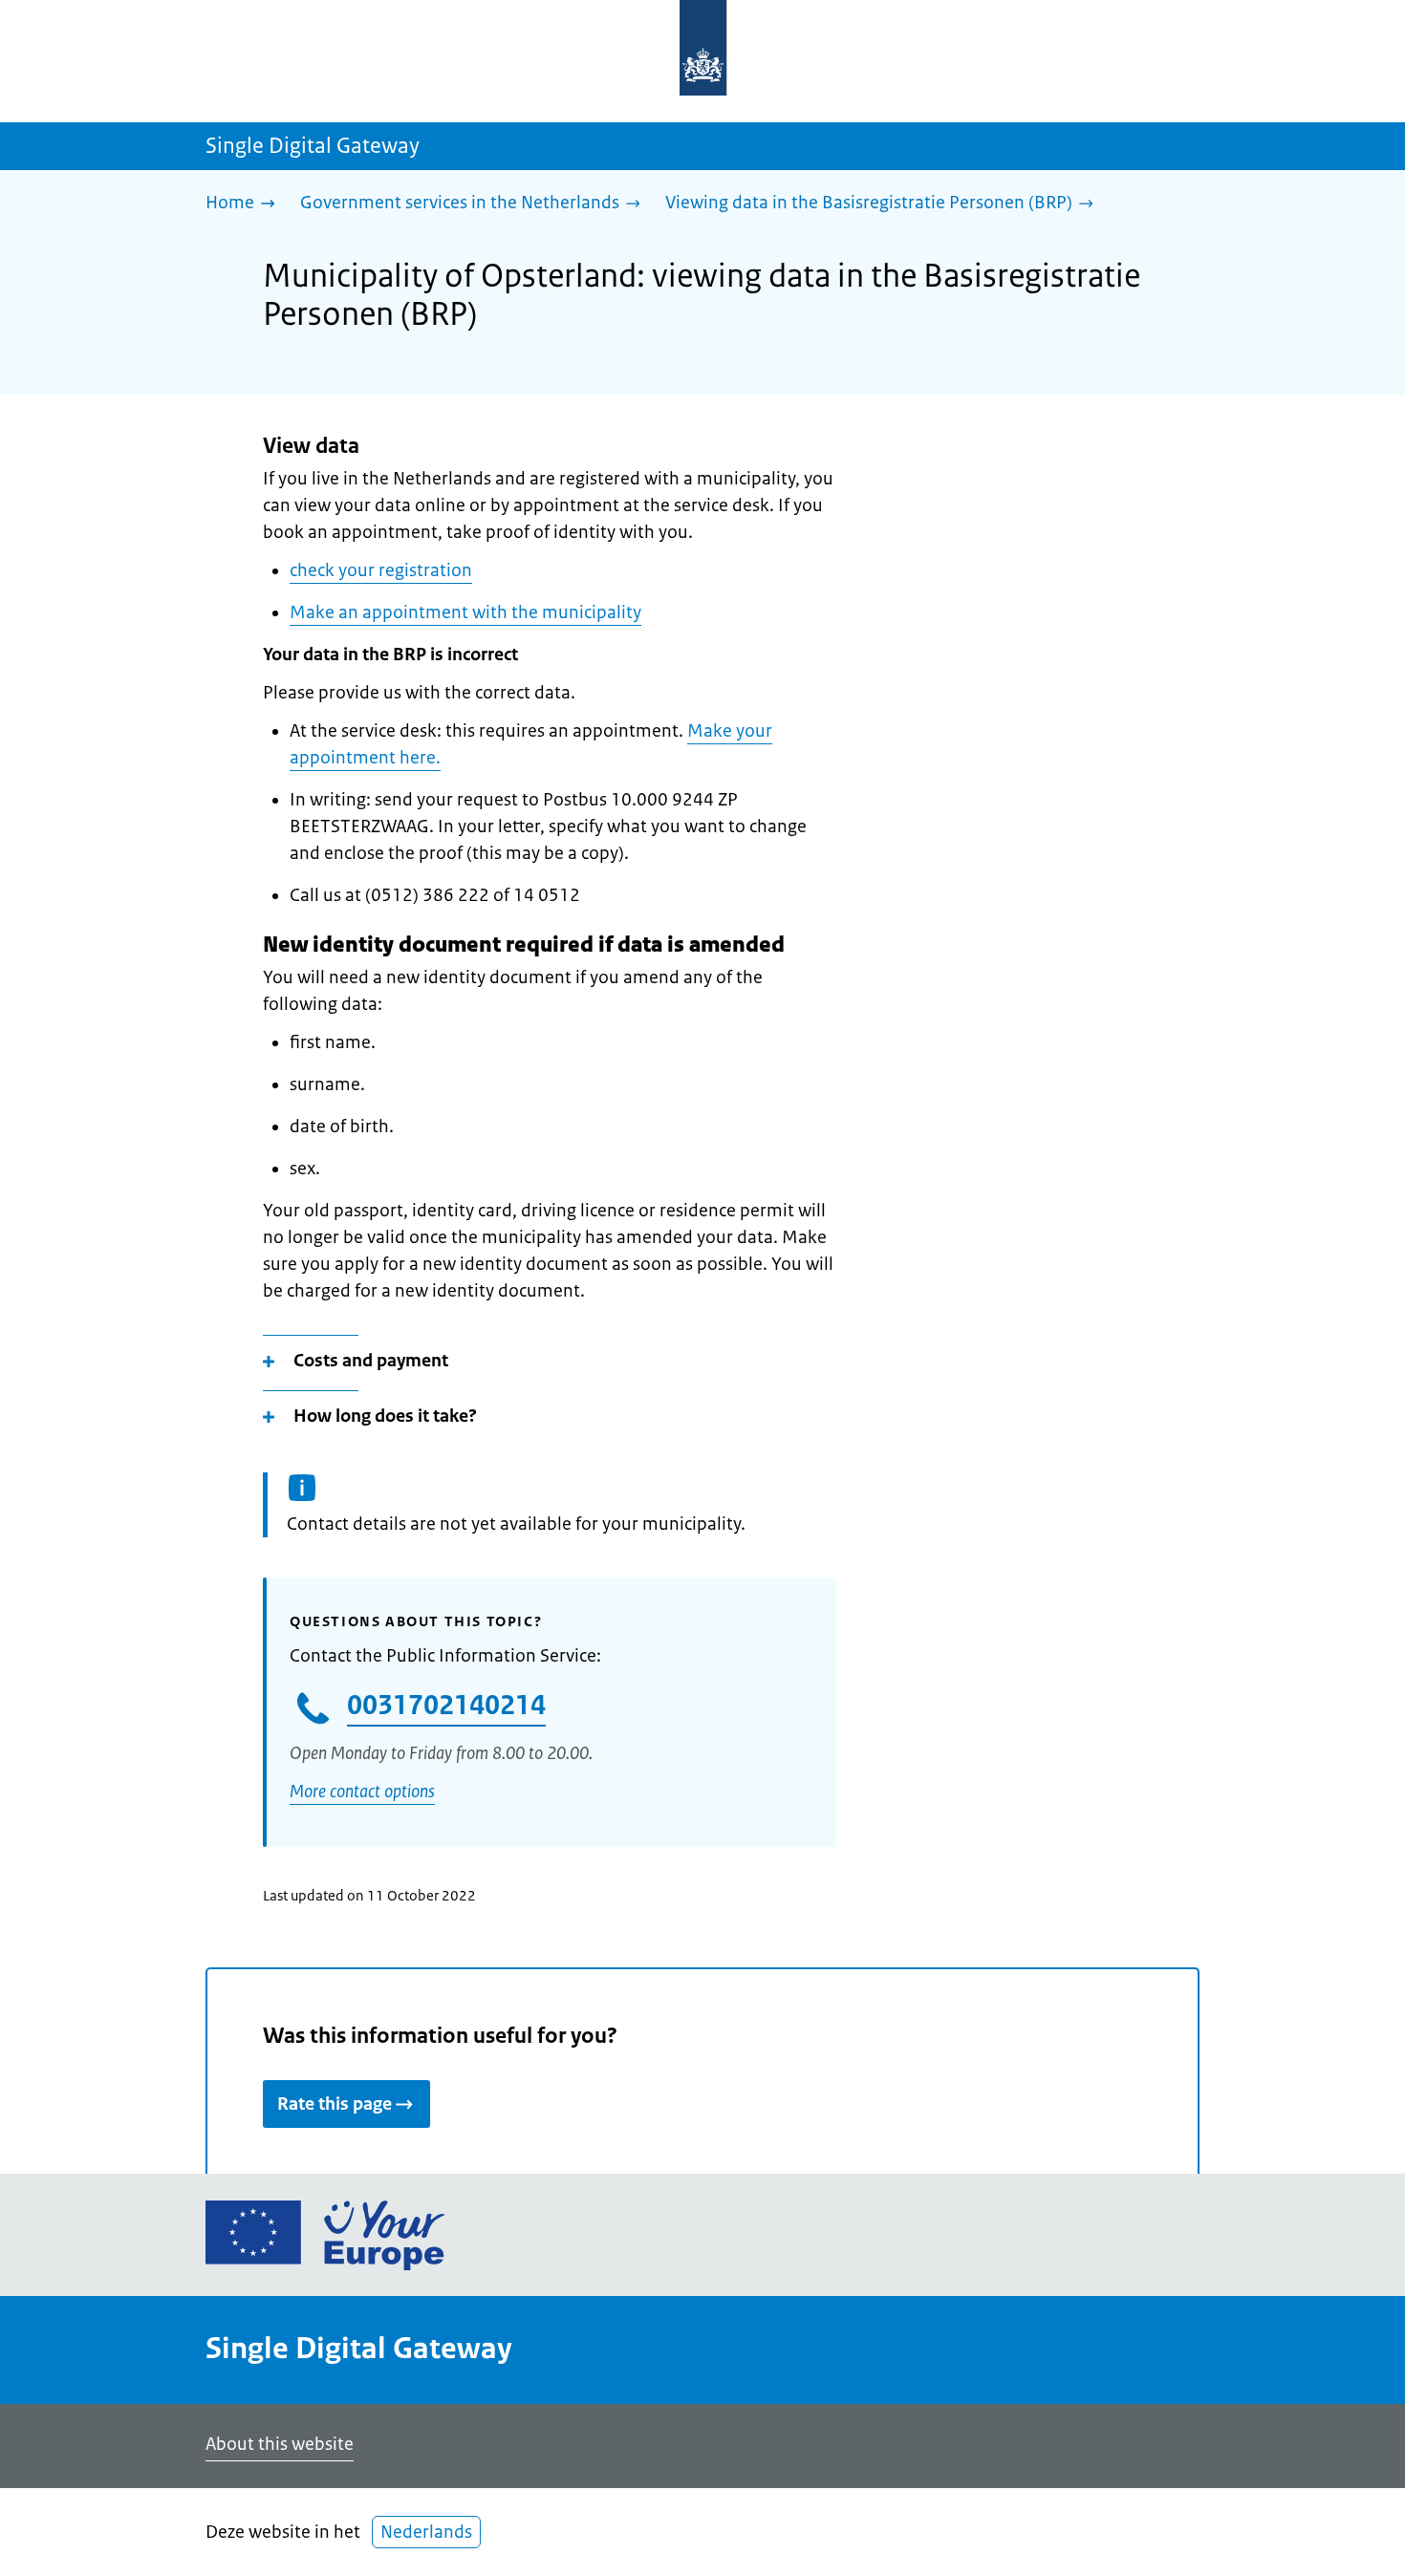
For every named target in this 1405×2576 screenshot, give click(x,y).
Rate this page (335, 2104)
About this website (280, 2444)
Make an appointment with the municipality (465, 612)
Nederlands (426, 2532)
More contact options (362, 1792)
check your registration (381, 570)
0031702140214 (446, 1705)
